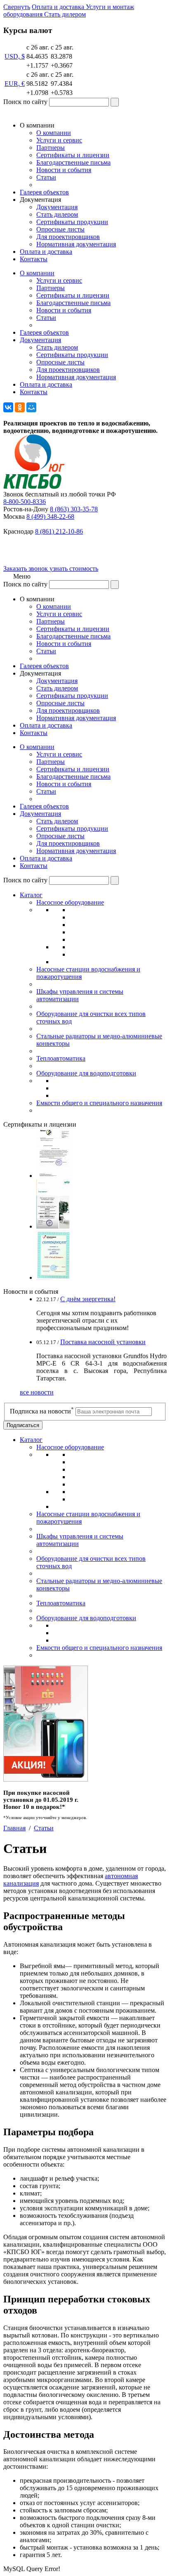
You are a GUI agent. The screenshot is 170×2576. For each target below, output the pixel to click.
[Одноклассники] (20, 407)
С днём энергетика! (88, 1299)
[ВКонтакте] (8, 407)
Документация (57, 207)
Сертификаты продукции (72, 222)
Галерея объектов (44, 192)
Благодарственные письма (73, 162)
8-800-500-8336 (25, 502)
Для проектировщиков (68, 237)
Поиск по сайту (25, 102)
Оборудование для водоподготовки (86, 1073)
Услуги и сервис (59, 140)
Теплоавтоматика (61, 1058)
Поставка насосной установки (103, 1342)
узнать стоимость (74, 568)
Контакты (34, 259)
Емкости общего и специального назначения (99, 1103)
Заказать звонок (26, 568)
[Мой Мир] (31, 407)
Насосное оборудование (70, 902)
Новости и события (64, 170)
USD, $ (15, 56)
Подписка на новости (42, 1411)
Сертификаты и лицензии (73, 155)
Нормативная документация (76, 244)
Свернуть (17, 7)
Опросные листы (60, 229)
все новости (37, 1392)
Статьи (46, 177)
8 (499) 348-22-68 (50, 516)
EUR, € (15, 84)
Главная (14, 1828)
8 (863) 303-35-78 (74, 509)
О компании (54, 133)
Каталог (31, 895)
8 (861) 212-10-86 (59, 531)
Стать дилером (57, 214)
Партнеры (51, 148)
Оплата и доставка (46, 252)
